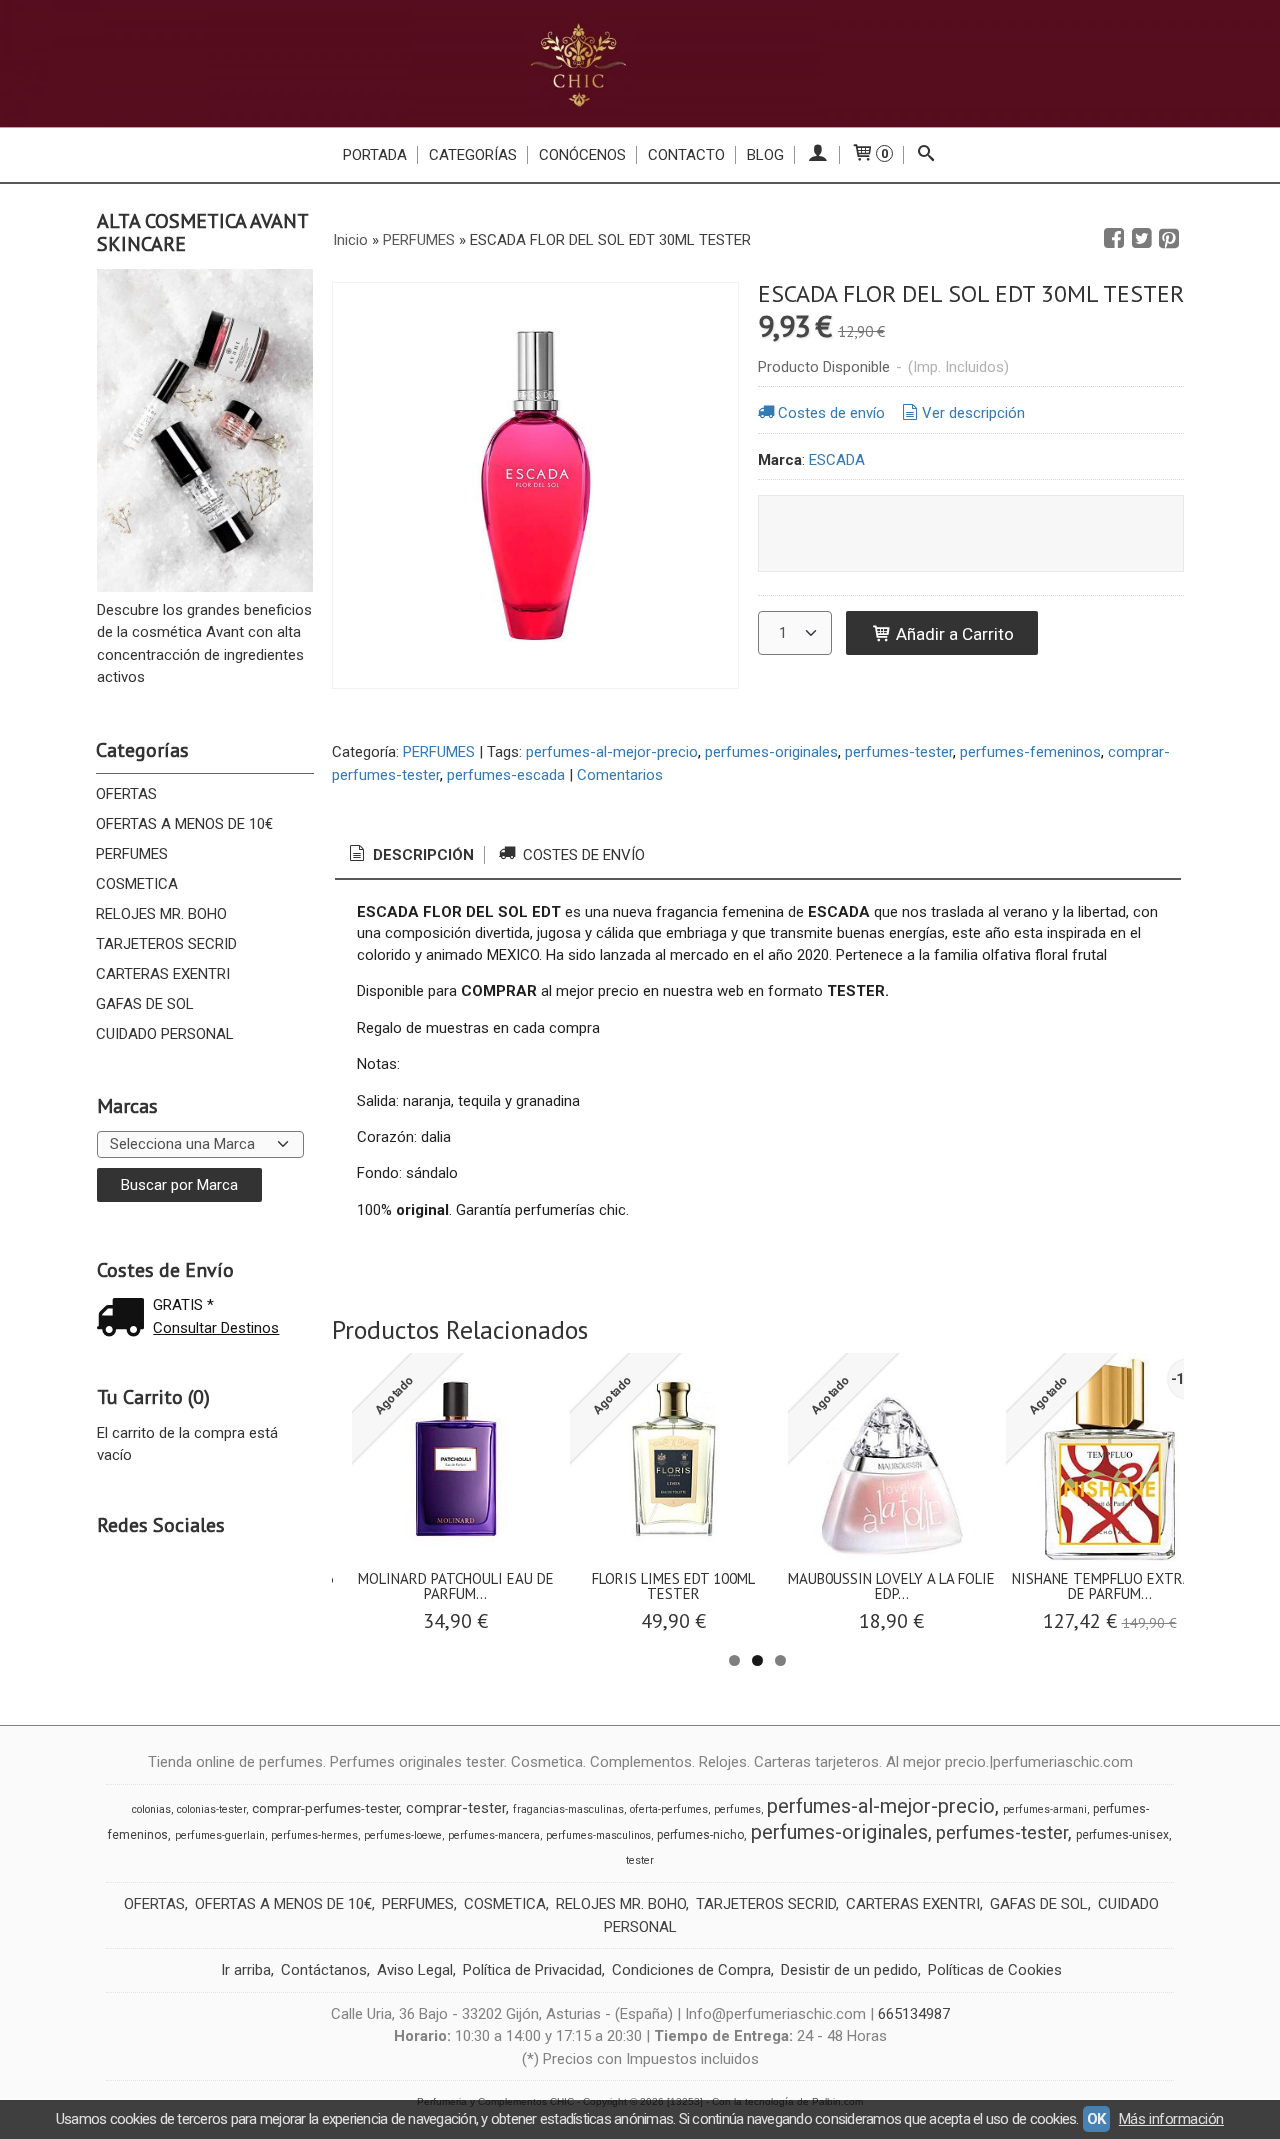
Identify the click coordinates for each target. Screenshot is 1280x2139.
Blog (765, 155)
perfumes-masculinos (598, 1835)
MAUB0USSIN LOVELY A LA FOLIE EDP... (891, 1586)
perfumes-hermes (314, 1835)
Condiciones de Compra (691, 1970)
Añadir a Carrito (953, 634)
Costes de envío (831, 413)
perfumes (737, 1809)
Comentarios (620, 775)
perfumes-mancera (494, 1835)
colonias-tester (211, 1809)
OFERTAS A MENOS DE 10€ (184, 824)
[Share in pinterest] (1169, 239)
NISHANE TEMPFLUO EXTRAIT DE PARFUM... (1109, 1586)
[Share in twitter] (1142, 239)
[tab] (410, 855)
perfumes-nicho (700, 1835)
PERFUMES (132, 854)
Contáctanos (324, 1970)
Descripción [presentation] (421, 855)
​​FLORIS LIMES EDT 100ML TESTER (673, 1586)
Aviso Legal (415, 1970)
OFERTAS (126, 794)
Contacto (686, 155)
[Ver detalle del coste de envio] (125, 1319)
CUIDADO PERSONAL (165, 1034)
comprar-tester (456, 1808)
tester (640, 1860)
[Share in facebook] (1114, 239)
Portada (375, 155)
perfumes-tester (899, 752)
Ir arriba (246, 1970)
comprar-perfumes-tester (325, 1808)
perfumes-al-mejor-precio (612, 752)
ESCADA (837, 460)
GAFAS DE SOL (145, 1004)
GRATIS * (183, 1305)
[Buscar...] (926, 155)
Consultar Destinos (216, 1328)
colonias (151, 1809)
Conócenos (582, 155)
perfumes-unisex (1122, 1835)
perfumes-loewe (403, 1835)
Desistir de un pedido (849, 1970)
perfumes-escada (506, 775)
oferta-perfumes (669, 1809)
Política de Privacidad (532, 1970)
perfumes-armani (1045, 1809)
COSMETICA (137, 884)
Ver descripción (973, 413)
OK (1096, 2119)
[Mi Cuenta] (817, 155)
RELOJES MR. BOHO (161, 914)
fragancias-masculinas (568, 1809)
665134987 (914, 2014)
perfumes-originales (771, 752)
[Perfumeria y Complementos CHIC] (640, 63)
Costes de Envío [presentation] (582, 855)
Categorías (473, 155)
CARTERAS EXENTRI (163, 974)
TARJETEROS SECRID (166, 944)
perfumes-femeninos (1030, 752)
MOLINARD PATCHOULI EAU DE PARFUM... (456, 1586)
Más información (1171, 2119)
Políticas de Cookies (995, 1970)
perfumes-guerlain (220, 1835)
